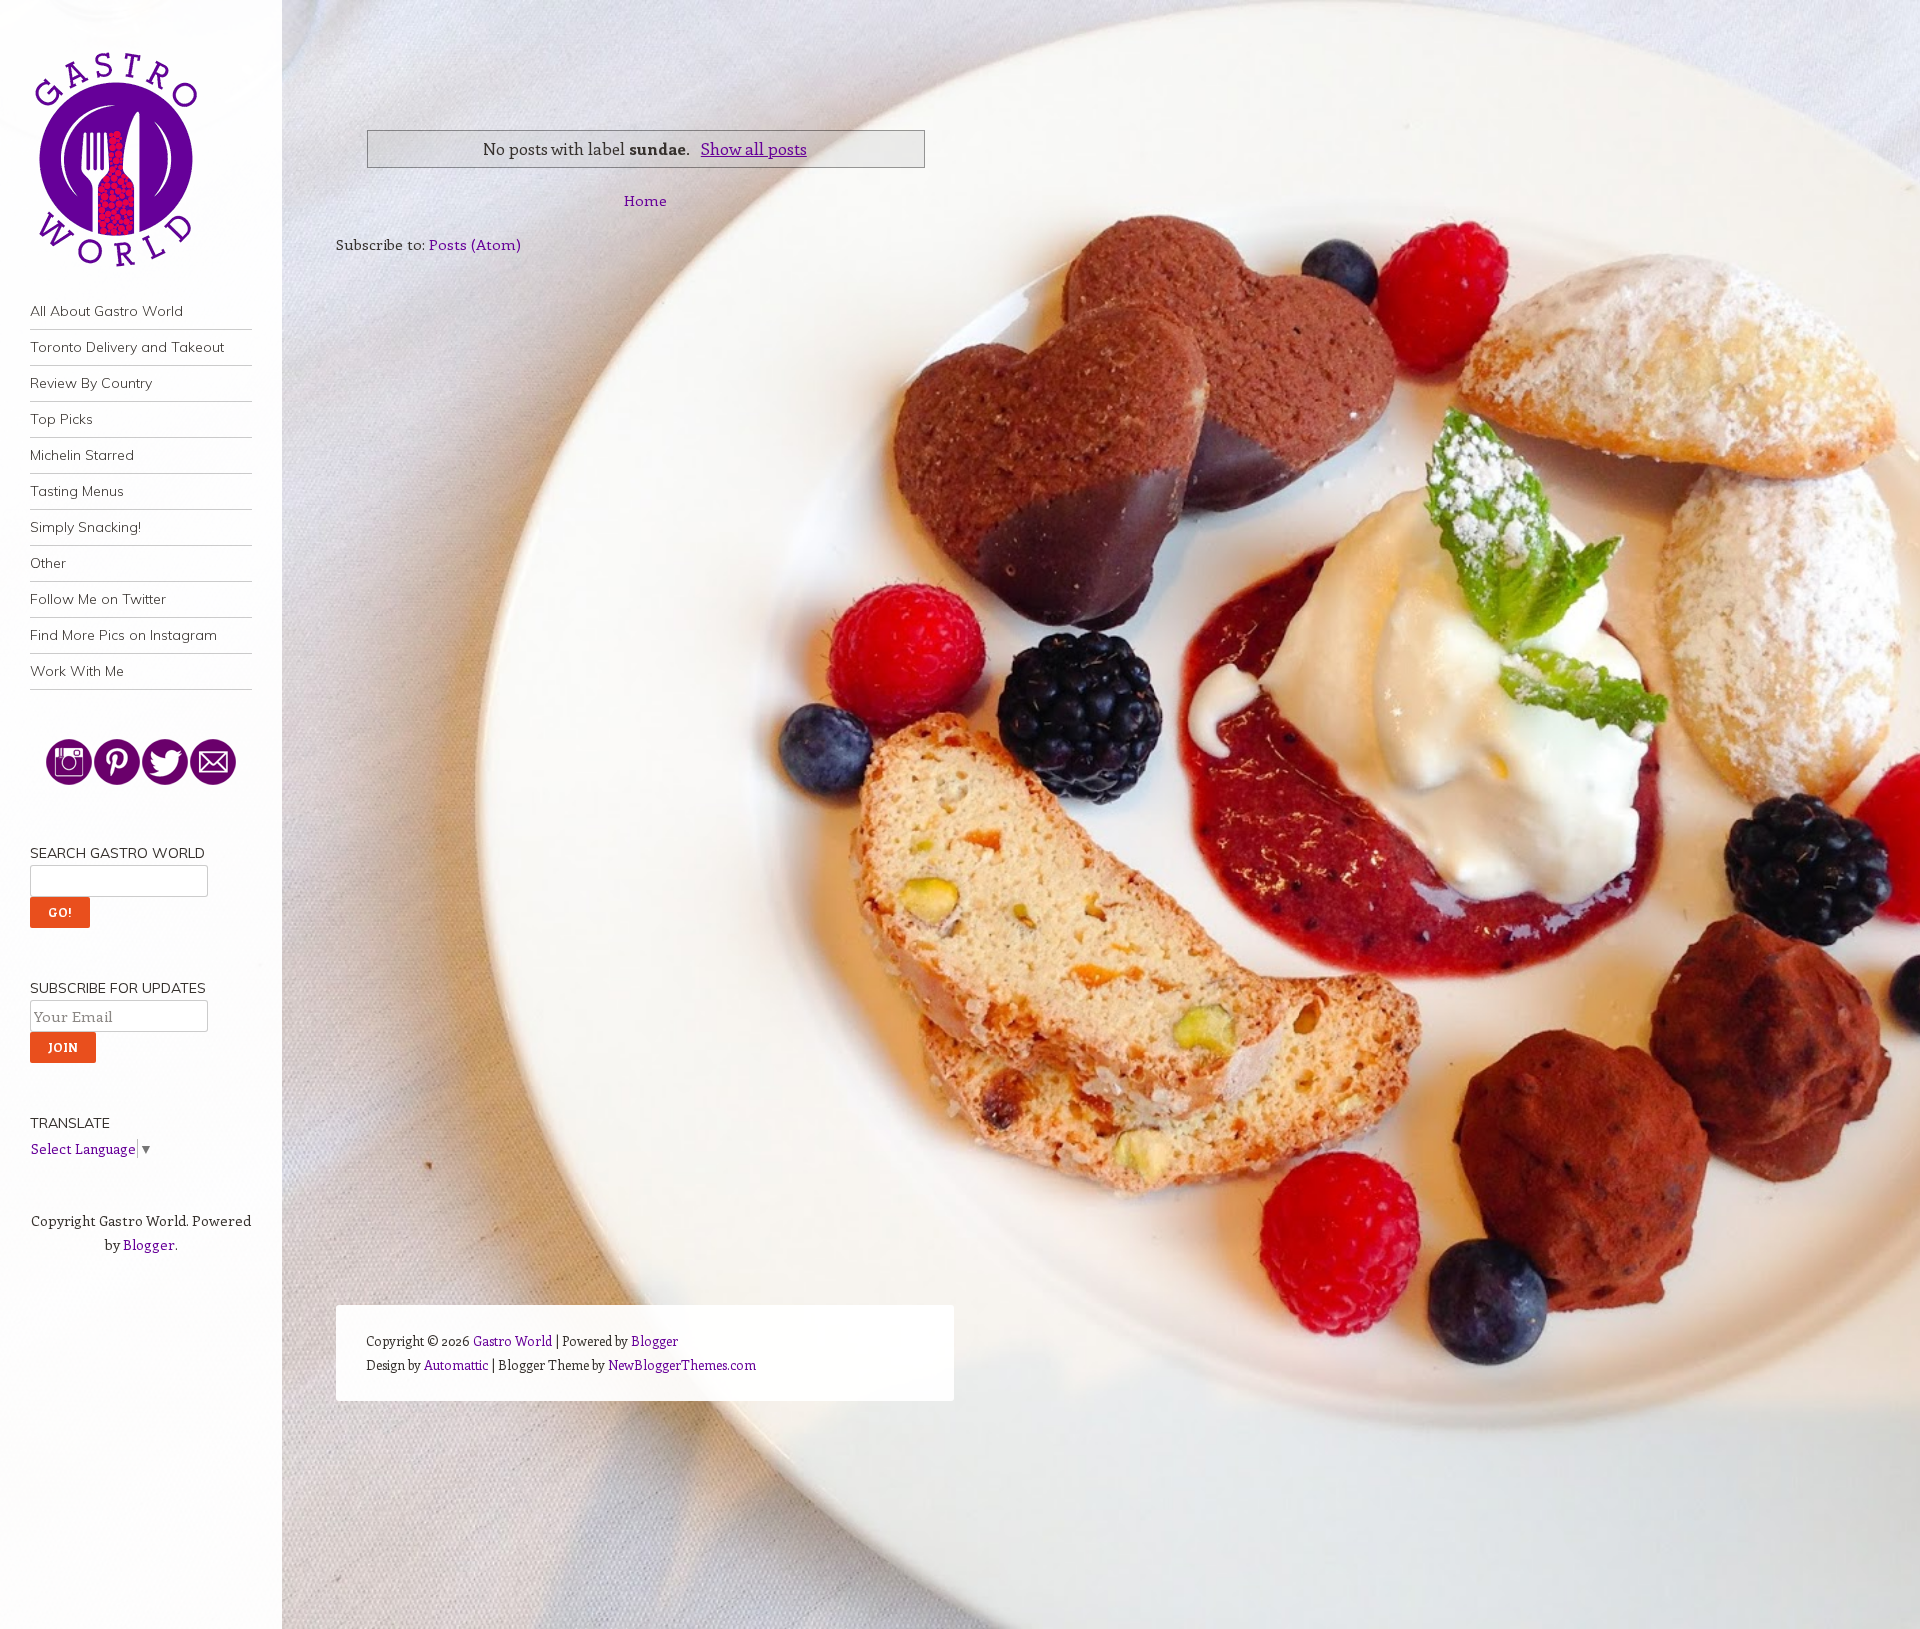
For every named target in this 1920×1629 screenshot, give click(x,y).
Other (48, 563)
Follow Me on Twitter (98, 599)
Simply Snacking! (85, 527)
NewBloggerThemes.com (682, 1364)
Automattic (456, 1364)
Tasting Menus (77, 491)
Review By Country (91, 383)
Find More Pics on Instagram (123, 635)
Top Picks (61, 419)
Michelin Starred (82, 455)
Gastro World (512, 1340)
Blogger (149, 1244)
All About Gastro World (106, 311)
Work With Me (77, 671)
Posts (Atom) (475, 244)
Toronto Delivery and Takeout (127, 347)
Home (645, 200)
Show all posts (754, 148)
